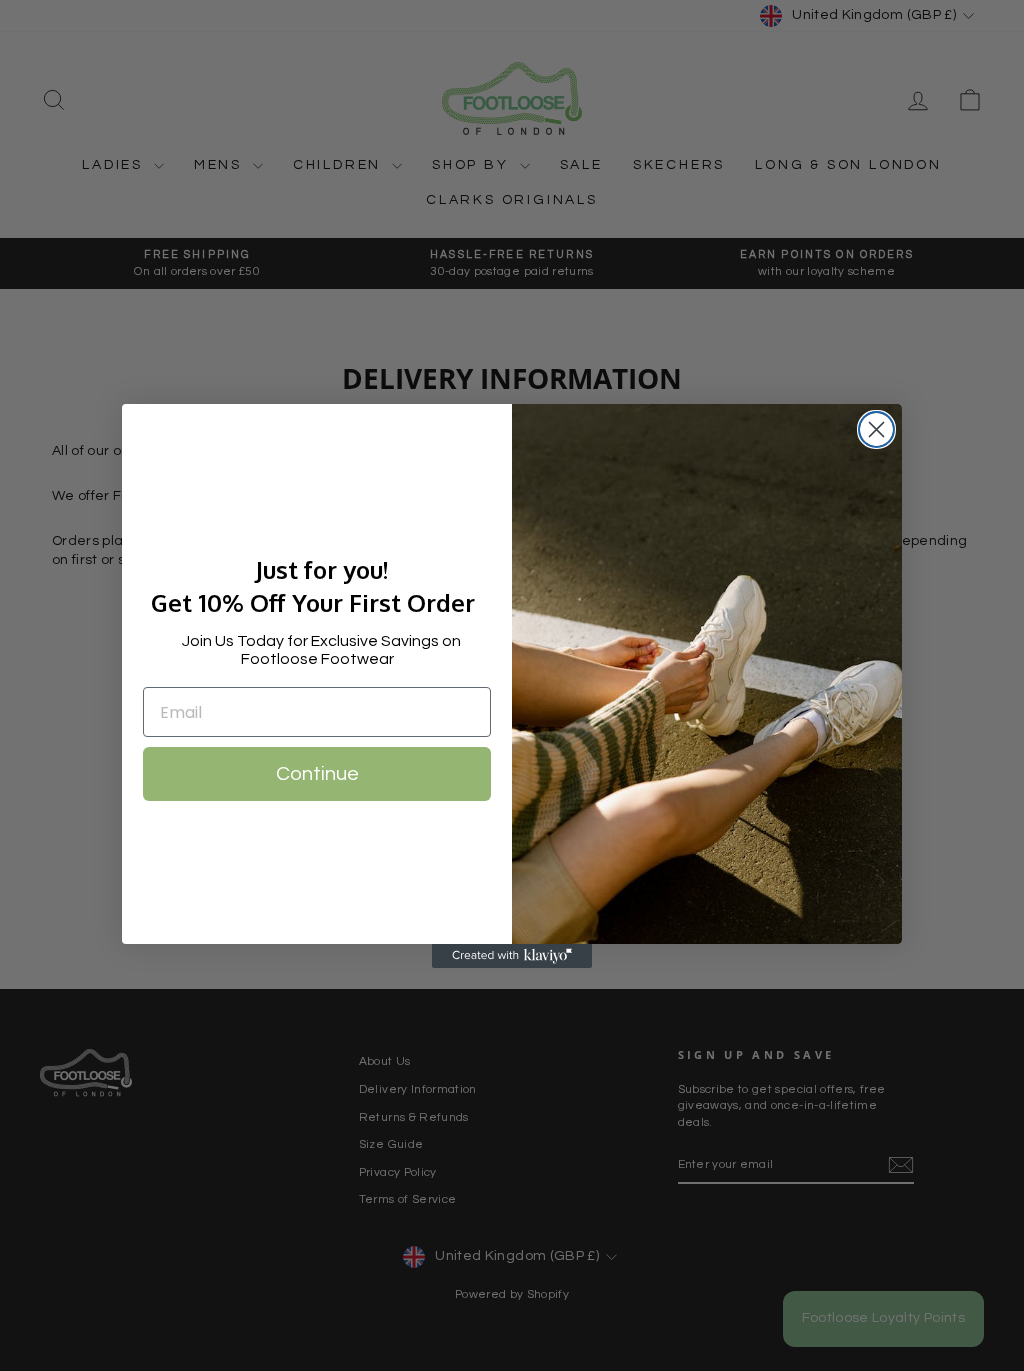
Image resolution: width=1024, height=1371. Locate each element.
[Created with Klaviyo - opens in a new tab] (512, 956)
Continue (317, 774)
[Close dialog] (876, 429)
